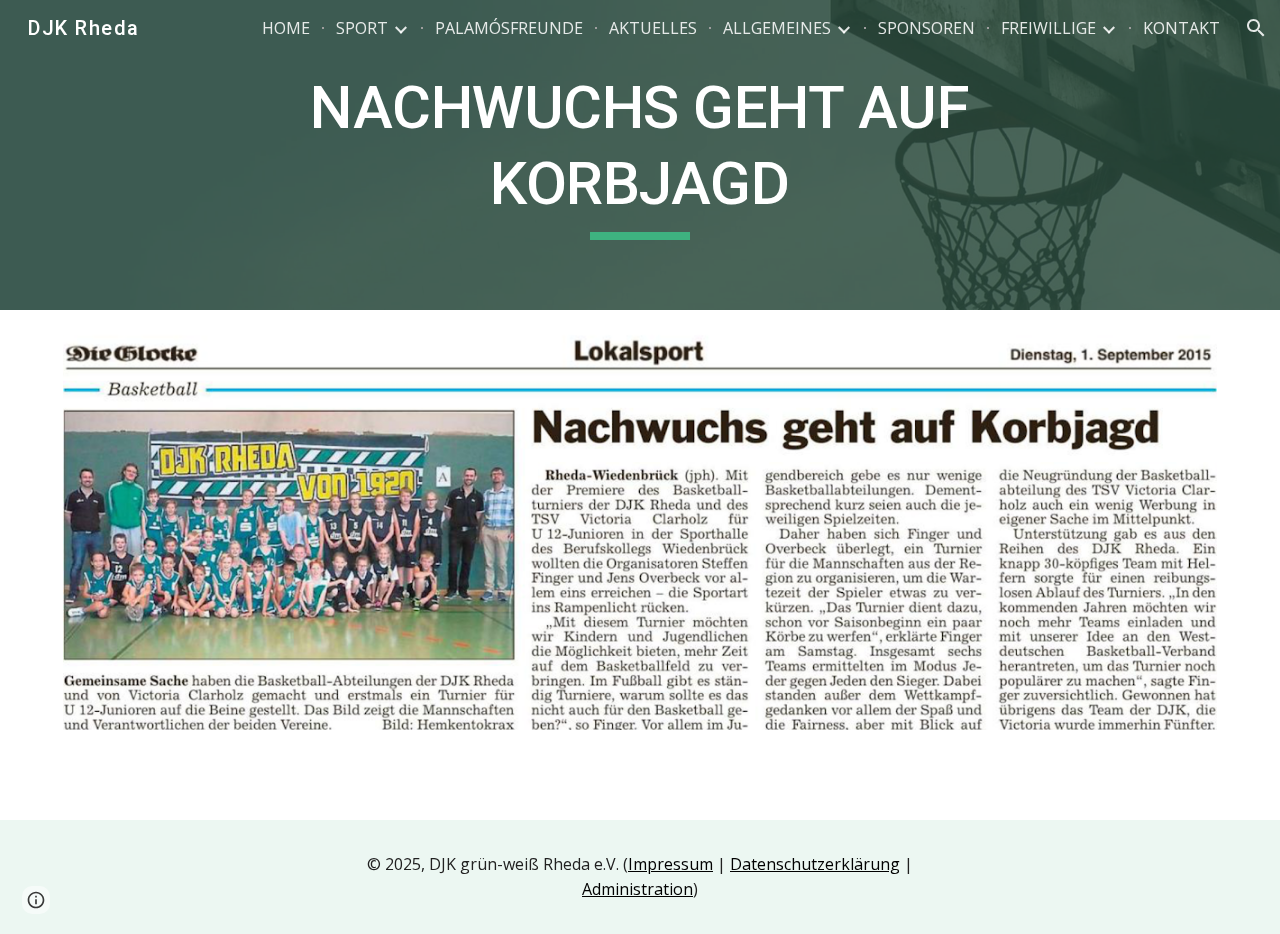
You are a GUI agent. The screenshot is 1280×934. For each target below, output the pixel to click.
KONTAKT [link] (1181, 28)
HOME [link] (286, 28)
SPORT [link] (362, 28)
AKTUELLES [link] (653, 28)
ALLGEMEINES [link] (777, 28)
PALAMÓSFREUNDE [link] (509, 28)
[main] (640, 154)
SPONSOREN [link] (926, 28)
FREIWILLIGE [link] (1048, 28)
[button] (1256, 28)
